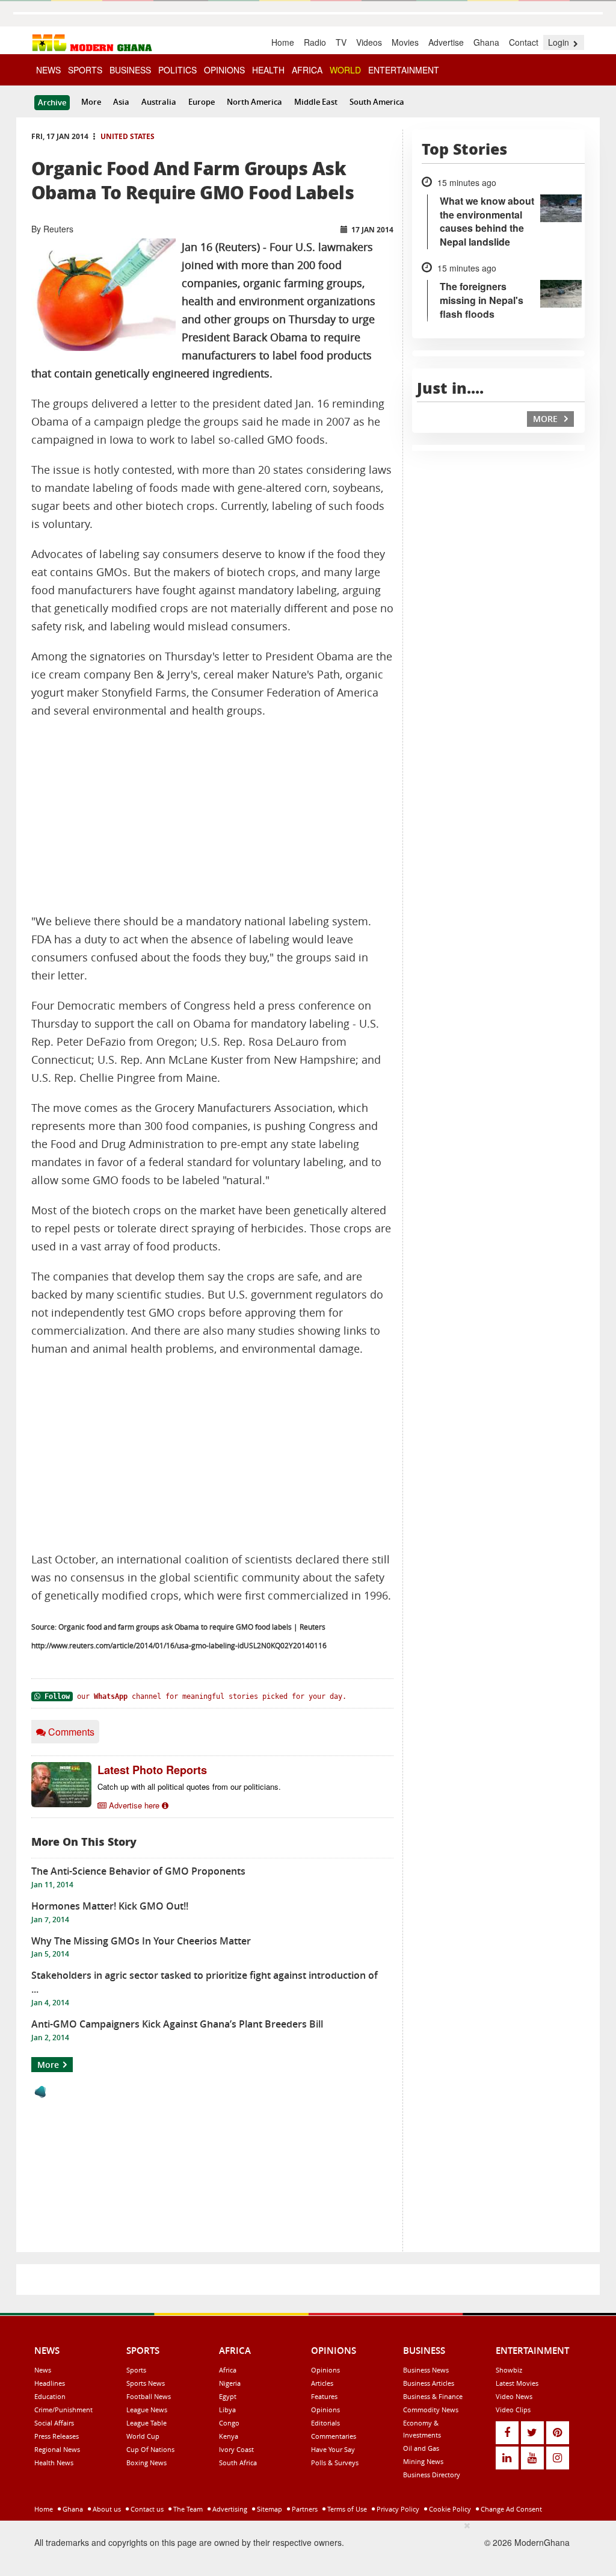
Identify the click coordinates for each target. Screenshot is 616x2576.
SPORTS (85, 70)
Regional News (57, 2449)
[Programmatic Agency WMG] (40, 2092)
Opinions (325, 2370)
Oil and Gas (421, 2448)
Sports (136, 2370)
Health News (54, 2463)
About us (106, 2509)
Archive (52, 102)
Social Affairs (54, 2423)
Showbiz (509, 2370)
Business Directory (432, 2475)
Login (560, 42)
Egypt (228, 2396)
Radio (315, 42)
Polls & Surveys (335, 2463)
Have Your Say (333, 2449)
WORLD (345, 70)
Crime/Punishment (63, 2410)
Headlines (50, 2383)
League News (147, 2410)
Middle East (316, 102)
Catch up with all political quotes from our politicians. (189, 1786)
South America (377, 102)
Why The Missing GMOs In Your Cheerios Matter (141, 1941)
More (91, 102)
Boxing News (146, 2463)
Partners (304, 2509)
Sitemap (269, 2509)
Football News (149, 2396)
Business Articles (429, 2383)
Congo (229, 2423)
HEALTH (268, 70)
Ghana (486, 42)
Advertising (229, 2509)
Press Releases (57, 2436)
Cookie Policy (449, 2509)
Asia (121, 102)
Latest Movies (517, 2383)
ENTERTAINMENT (404, 70)
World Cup (143, 2436)
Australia (159, 102)
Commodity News (431, 2410)
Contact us (146, 2509)
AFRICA (307, 70)
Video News (514, 2396)
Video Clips (513, 2410)
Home (283, 42)
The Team (187, 2509)
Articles (322, 2383)
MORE (547, 419)
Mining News (423, 2461)
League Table (146, 2423)
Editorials (325, 2423)
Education (50, 2396)
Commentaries (334, 2436)
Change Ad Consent (510, 2509)
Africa (228, 2370)
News (43, 2370)
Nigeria (230, 2383)
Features (324, 2396)
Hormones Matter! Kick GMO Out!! (110, 1906)
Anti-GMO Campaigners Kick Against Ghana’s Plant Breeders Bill (177, 2024)
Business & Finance (433, 2396)
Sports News (146, 2383)
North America (254, 102)
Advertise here (134, 1805)
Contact (524, 42)
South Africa (238, 2463)
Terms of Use (346, 2509)
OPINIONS (224, 70)
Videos (369, 42)
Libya (227, 2410)
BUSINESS (130, 70)
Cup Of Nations (150, 2449)
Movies (405, 42)
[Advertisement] (212, 816)
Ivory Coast (236, 2449)
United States (128, 136)
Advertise (446, 42)
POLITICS (177, 70)
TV (341, 42)
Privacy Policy (397, 2509)
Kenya (229, 2436)
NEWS (48, 70)
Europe (202, 102)
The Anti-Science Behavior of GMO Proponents (138, 1871)
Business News (426, 2370)
